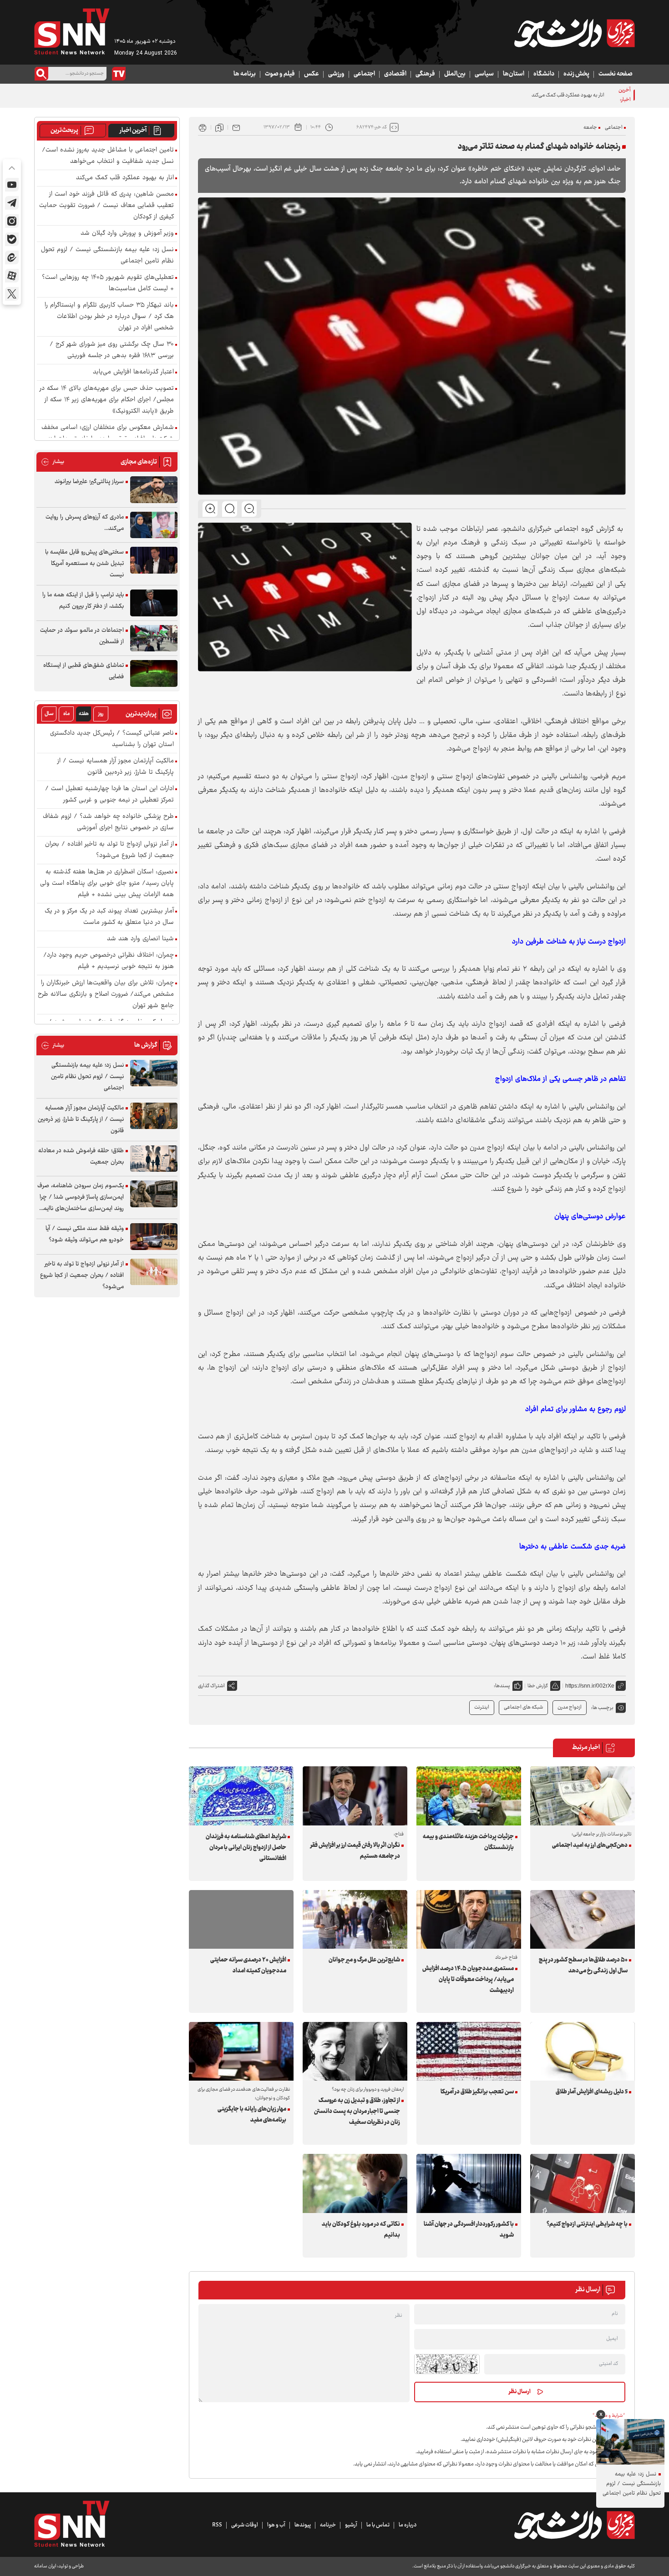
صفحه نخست (616, 74)
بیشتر (53, 462)
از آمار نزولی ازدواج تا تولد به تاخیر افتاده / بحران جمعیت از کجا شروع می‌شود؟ (109, 850)
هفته (84, 714)
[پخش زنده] (119, 74)
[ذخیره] (219, 127)
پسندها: (502, 1686)
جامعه (590, 128)
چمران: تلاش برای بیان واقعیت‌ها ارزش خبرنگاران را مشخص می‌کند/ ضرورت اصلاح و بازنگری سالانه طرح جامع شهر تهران (106, 995)
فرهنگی (425, 74)
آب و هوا (276, 2525)
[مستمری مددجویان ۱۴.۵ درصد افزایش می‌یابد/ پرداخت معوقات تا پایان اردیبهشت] (469, 1919)
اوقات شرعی (245, 2525)
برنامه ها (245, 74)
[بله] (12, 239)
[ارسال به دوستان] (236, 127)
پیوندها (303, 2525)
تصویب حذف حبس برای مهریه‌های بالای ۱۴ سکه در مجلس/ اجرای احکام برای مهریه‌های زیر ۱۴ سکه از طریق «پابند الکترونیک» (107, 400)
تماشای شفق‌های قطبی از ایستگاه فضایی (84, 671)
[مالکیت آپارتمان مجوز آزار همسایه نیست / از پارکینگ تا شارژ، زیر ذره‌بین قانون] (154, 1116)
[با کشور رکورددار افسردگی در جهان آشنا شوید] (469, 2183)
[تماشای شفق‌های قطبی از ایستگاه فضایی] (154, 673)
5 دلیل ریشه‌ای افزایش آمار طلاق (592, 2092)
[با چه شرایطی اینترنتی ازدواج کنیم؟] (583, 2183)
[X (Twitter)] (12, 294)
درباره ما (408, 2525)
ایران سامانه (45, 2566)
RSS (217, 2525)
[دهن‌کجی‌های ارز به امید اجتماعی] (583, 1796)
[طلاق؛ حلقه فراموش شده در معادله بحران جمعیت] (154, 1159)
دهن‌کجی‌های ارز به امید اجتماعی (590, 1845)
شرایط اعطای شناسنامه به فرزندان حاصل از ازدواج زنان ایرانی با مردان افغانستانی (246, 1848)
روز (101, 714)
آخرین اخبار (133, 131)
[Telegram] (12, 203)
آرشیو (351, 2525)
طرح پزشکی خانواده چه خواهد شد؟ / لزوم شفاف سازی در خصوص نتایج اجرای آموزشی (108, 822)
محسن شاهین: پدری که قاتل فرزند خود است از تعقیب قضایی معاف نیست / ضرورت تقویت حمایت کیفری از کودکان (106, 206)
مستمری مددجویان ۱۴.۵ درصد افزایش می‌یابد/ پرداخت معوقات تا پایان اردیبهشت (468, 1980)
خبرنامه (328, 2525)
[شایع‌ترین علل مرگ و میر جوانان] (355, 1919)
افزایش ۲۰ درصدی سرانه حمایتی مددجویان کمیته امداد (248, 1966)
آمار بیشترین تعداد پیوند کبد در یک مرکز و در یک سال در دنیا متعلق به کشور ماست (109, 917)
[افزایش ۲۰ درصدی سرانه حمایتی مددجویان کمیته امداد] (241, 1919)
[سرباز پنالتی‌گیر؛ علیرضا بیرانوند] (154, 490)
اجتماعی (364, 74)
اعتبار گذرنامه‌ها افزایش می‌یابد (133, 372)
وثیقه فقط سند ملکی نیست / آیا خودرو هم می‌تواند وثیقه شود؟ (85, 1234)
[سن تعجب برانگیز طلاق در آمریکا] (469, 2051)
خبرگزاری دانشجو (527, 529)
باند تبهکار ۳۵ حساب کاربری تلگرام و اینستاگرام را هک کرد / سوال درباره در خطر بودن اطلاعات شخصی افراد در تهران (109, 317)
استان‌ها (514, 74)
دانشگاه (544, 74)
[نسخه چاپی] (203, 127)
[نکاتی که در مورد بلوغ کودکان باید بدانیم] (355, 2183)
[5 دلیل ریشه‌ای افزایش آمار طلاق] (583, 2051)
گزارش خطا (538, 1686)
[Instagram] (12, 221)
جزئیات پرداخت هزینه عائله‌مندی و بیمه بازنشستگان (468, 1842)
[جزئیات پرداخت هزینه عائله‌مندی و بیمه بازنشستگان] (469, 1796)
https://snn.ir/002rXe (590, 1686)
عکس (312, 74)
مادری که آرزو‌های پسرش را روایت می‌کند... (85, 523)
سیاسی (484, 74)
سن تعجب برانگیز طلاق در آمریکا (477, 2092)
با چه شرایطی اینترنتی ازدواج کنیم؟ (587, 2224)
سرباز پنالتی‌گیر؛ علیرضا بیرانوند (89, 482)
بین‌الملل (455, 74)
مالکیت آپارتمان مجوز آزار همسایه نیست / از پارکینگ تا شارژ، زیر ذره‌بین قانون (116, 767)
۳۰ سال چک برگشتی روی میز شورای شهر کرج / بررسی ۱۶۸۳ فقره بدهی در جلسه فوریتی (112, 350)
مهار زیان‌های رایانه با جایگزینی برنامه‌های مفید (252, 2115)
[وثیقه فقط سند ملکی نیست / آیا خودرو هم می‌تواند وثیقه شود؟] (154, 1237)
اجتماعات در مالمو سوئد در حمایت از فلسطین (82, 636)
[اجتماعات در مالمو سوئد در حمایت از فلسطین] (154, 638)
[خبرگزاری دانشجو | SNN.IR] (574, 33)
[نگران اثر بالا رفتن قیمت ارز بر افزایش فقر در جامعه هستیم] (355, 1796)
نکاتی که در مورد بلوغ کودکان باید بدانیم (361, 2230)
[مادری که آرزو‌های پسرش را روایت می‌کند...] (154, 525)
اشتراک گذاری (211, 1686)
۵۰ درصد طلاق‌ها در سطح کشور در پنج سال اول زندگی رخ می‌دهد (583, 1966)
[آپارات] (12, 276)
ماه (66, 714)
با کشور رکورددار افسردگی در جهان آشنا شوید (469, 2230)
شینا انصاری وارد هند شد (140, 939)
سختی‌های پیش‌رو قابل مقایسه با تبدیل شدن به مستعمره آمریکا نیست (84, 564)
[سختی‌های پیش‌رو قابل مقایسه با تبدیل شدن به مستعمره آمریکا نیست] (154, 560)
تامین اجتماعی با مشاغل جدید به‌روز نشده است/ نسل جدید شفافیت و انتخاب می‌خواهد (108, 156)
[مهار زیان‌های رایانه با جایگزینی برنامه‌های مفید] (241, 2051)
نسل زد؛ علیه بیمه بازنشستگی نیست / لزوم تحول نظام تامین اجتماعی (107, 256)
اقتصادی (395, 74)
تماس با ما (378, 2525)
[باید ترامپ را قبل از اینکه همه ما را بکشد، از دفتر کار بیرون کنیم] (154, 603)
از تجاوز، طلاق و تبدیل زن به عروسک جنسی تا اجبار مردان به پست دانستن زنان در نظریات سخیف (357, 2112)
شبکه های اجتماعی (523, 1707)
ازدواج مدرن (570, 1707)
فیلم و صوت (280, 74)
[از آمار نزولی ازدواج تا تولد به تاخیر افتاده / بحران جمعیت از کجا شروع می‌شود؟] (154, 1272)
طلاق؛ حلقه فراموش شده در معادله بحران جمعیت (81, 1157)
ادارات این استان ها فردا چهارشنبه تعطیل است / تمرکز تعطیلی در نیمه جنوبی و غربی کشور (109, 795)
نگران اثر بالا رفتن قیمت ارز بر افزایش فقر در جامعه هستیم (355, 1851)
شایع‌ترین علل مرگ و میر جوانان (364, 1960)
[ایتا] (12, 257)
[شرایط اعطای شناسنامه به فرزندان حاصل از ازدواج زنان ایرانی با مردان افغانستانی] (241, 1796)
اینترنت (482, 1707)
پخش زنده (576, 74)
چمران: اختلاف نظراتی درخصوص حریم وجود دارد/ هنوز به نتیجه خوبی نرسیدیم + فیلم (109, 961)
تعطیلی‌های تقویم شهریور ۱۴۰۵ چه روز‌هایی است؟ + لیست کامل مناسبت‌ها (108, 283)
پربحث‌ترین (64, 131)
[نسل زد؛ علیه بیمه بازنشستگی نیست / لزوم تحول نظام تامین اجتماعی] (154, 1073)
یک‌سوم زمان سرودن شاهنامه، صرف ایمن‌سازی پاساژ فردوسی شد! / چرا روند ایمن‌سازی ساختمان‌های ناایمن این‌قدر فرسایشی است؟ (81, 1197)
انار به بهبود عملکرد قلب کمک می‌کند (568, 95)
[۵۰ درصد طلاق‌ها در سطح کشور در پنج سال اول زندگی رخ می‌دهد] (583, 1919)
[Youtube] (12, 185)
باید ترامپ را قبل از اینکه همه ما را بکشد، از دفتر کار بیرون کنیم (83, 601)
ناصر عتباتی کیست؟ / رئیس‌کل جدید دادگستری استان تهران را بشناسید (112, 739)
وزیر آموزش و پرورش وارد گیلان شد (127, 234)
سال (49, 714)
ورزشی (336, 74)
